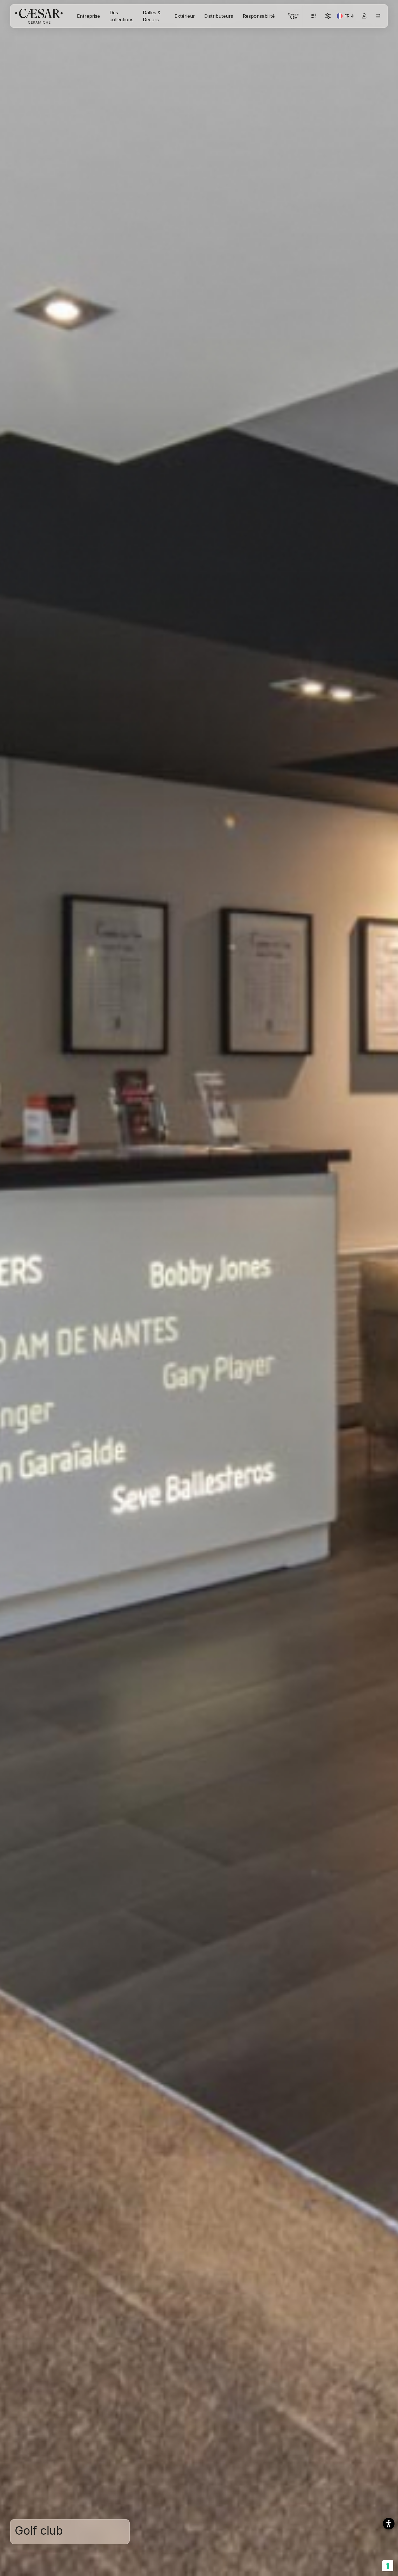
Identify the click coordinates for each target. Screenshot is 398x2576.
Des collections (121, 16)
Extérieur (185, 16)
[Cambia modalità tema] (328, 16)
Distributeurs (219, 16)
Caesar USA (294, 16)
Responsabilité (259, 16)
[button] (389, 2524)
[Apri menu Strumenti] (314, 16)
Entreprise (88, 16)
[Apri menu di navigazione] (378, 16)
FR (350, 17)
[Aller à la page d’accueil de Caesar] (39, 16)
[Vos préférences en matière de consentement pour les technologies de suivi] (388, 2566)
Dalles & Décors (152, 16)
